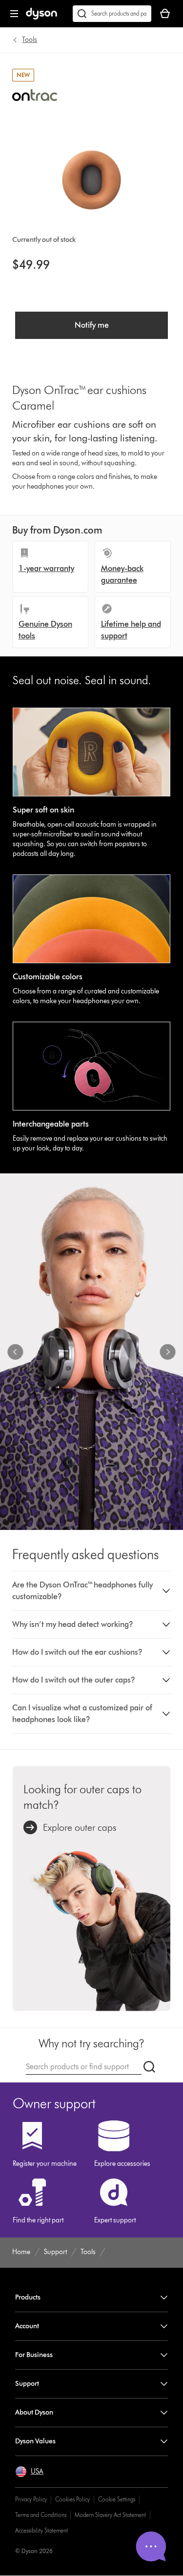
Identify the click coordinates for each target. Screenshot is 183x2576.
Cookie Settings (117, 2499)
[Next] (167, 1352)
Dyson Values (35, 2441)
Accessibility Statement (41, 2530)
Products (28, 2297)
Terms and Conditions (41, 2515)
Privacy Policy (31, 2499)
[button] (91, 1591)
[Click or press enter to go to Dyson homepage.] (41, 17)
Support (27, 2384)
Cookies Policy (72, 2499)
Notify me (92, 325)
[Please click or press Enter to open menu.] (14, 14)
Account (27, 2326)
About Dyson (34, 2412)
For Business (34, 2355)
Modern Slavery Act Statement (110, 2515)
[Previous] (16, 1352)
